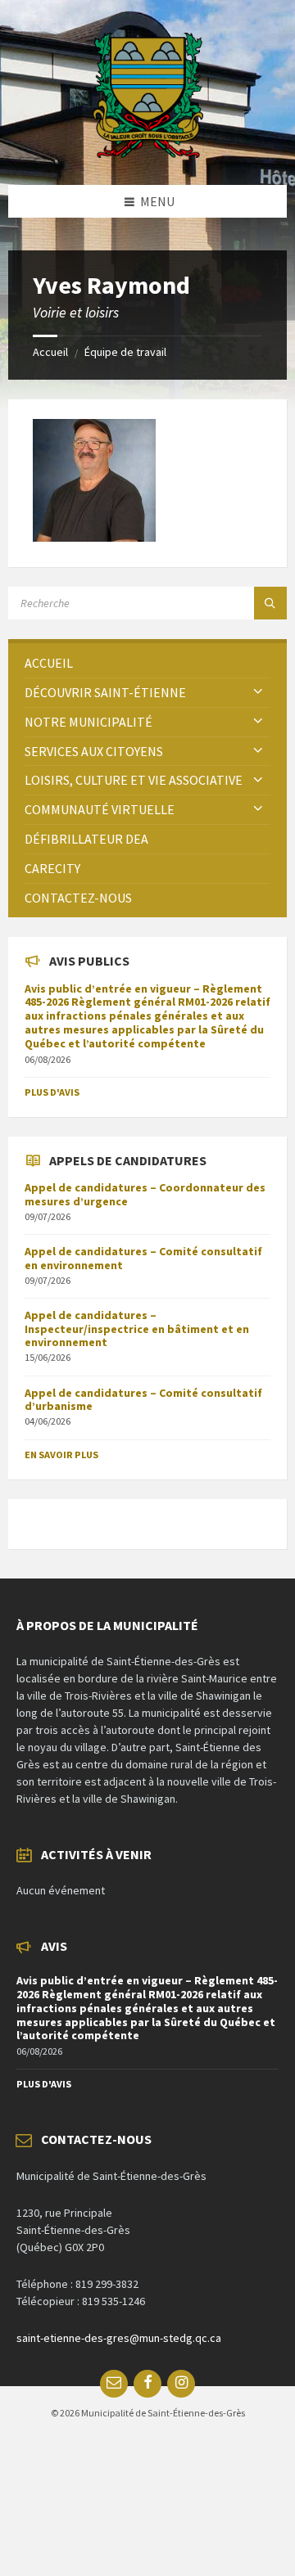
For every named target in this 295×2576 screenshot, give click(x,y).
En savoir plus (61, 1455)
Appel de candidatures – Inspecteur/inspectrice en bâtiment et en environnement (137, 1329)
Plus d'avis (52, 1092)
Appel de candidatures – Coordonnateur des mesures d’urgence (145, 1194)
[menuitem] (147, 663)
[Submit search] (270, 603)
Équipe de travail (125, 352)
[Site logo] (148, 153)
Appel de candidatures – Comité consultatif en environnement (143, 1258)
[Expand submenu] (258, 692)
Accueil (50, 352)
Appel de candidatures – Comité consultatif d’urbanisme (143, 1400)
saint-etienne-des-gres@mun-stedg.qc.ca (119, 2338)
